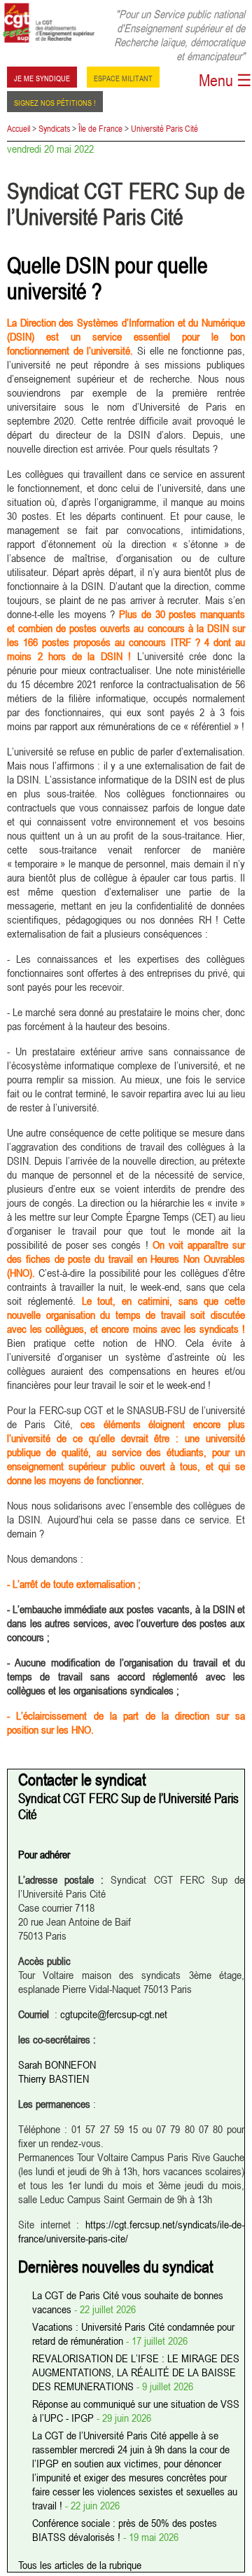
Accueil (19, 128)
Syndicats (54, 128)
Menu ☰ (225, 80)
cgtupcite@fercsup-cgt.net (114, 2014)
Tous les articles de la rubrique (80, 2565)
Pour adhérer (44, 1854)
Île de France (100, 128)
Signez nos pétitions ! (55, 102)
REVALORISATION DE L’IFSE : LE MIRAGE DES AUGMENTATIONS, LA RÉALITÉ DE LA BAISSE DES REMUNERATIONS (136, 2372)
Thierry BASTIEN (54, 2078)
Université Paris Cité (164, 128)
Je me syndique (42, 77)
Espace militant (123, 77)
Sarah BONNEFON (57, 2064)
